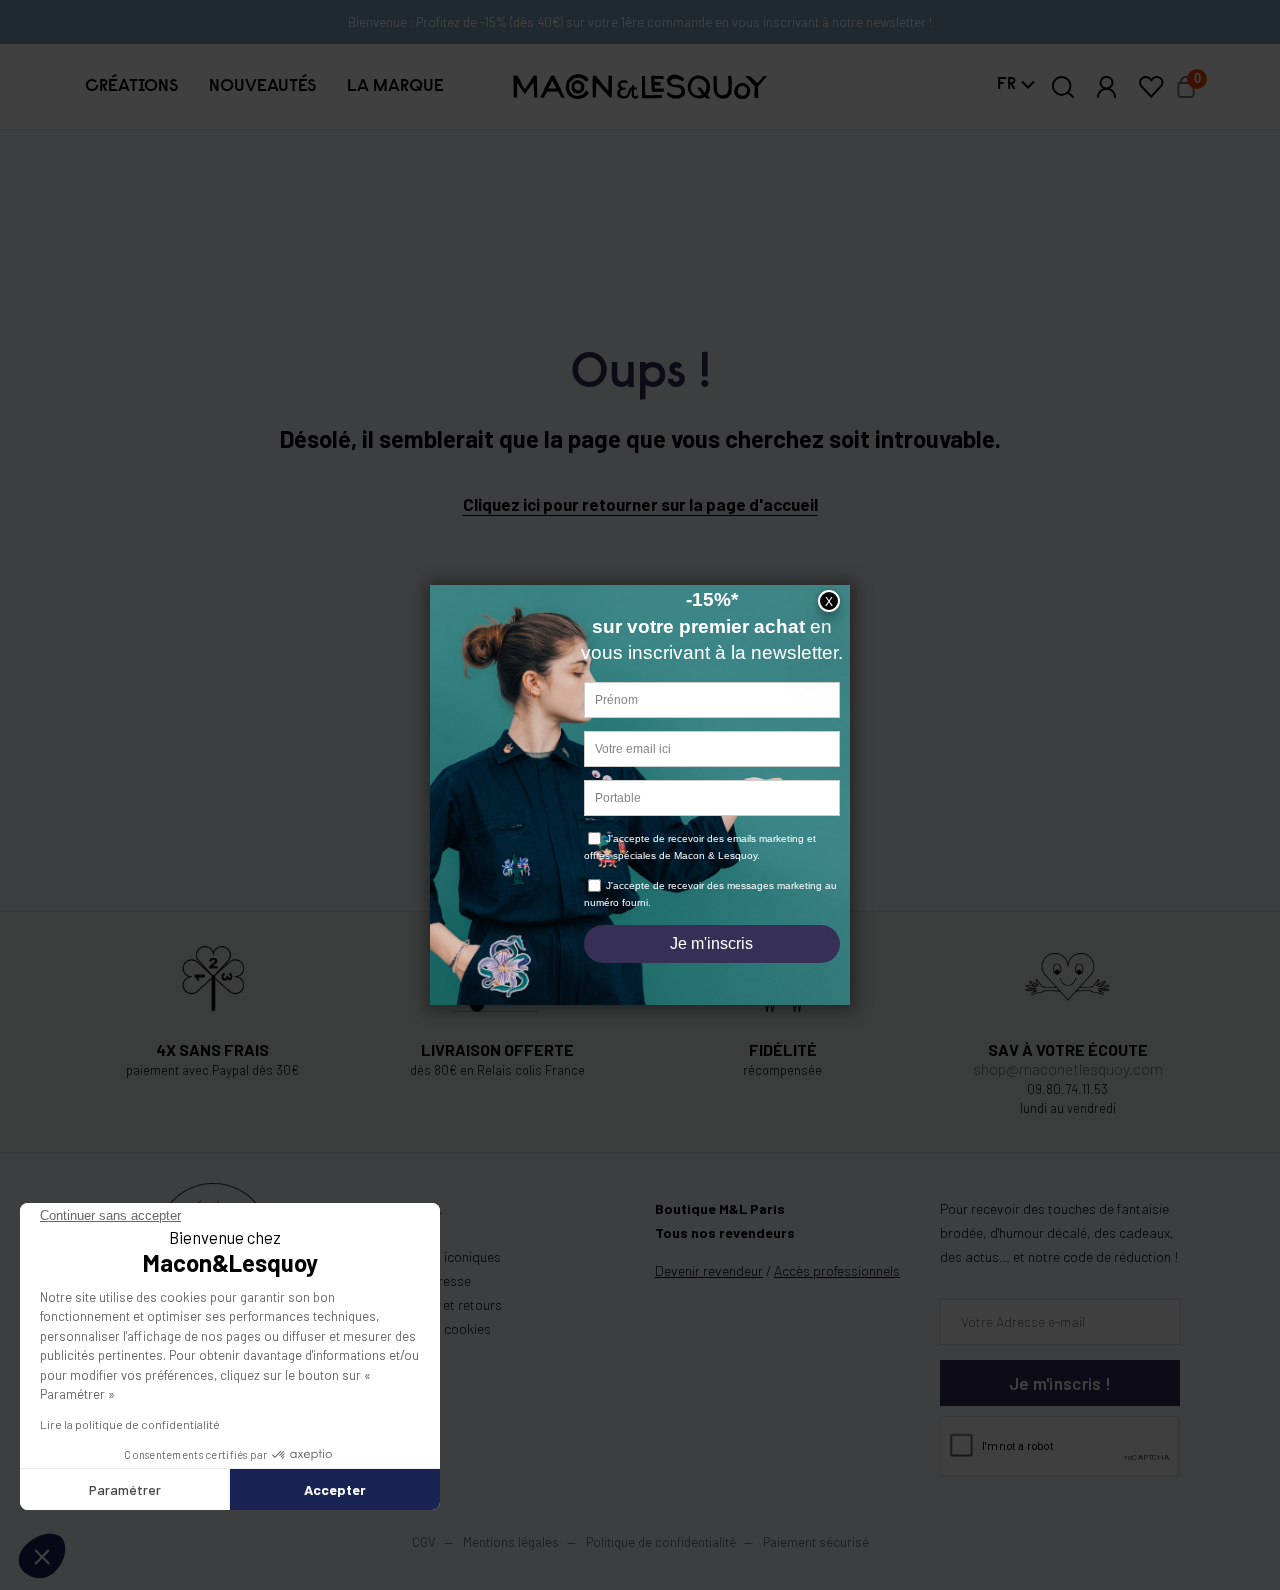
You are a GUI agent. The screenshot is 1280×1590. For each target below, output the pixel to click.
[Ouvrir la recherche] (1063, 87)
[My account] (1107, 87)
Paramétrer (125, 1489)
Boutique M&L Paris (720, 1208)
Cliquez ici (501, 504)
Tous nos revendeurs (725, 1232)
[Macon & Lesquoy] (640, 86)
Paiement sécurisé (816, 1542)
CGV (424, 1542)
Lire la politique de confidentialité (130, 1424)
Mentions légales (512, 1542)
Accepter (335, 1489)
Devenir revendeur (709, 1270)
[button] (131, 86)
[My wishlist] (1151, 87)
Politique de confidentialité (661, 1542)
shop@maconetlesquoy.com (1068, 1068)
